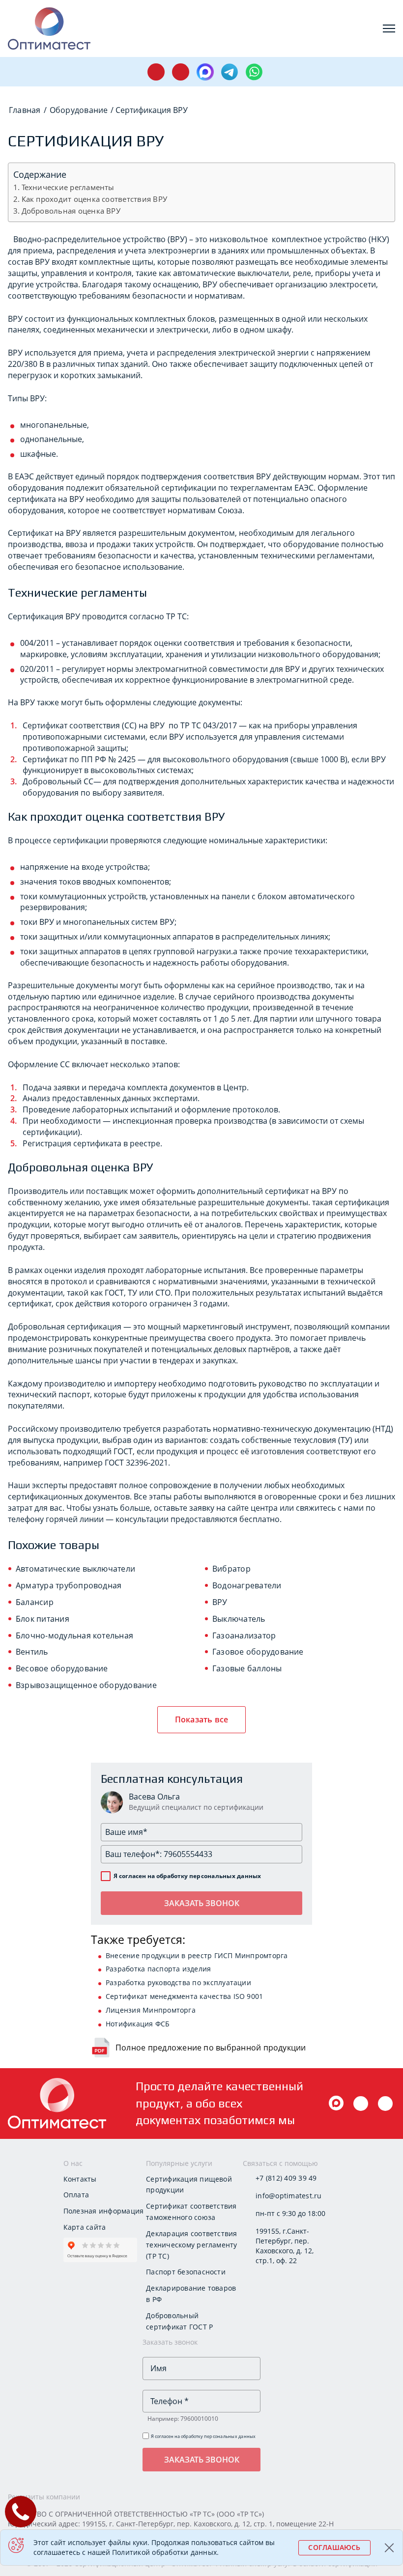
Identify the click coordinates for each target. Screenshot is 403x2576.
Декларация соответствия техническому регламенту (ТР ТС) (191, 2245)
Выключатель (239, 1619)
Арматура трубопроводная (69, 1585)
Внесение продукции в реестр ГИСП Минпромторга (197, 1955)
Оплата (76, 2195)
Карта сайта (85, 2227)
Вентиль (32, 1652)
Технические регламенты (68, 187)
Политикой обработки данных (164, 2552)
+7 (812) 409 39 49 (286, 2178)
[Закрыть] (390, 2548)
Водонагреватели (247, 1585)
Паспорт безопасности (186, 2272)
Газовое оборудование (258, 1652)
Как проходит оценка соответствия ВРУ (94, 199)
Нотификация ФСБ (138, 2024)
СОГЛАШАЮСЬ (334, 2547)
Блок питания (43, 1619)
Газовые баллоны (247, 1668)
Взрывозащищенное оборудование (86, 1685)
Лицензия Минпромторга (151, 2010)
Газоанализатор (244, 1635)
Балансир (35, 1602)
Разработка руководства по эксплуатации (178, 1982)
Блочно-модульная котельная (74, 1635)
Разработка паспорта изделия (158, 1969)
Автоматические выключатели (75, 1569)
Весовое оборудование (62, 1668)
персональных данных (225, 1876)
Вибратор (231, 1569)
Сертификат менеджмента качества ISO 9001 (184, 1996)
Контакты (80, 2179)
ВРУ (220, 1602)
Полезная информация (103, 2211)
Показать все (202, 1719)
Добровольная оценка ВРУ (71, 211)
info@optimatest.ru (288, 2196)
